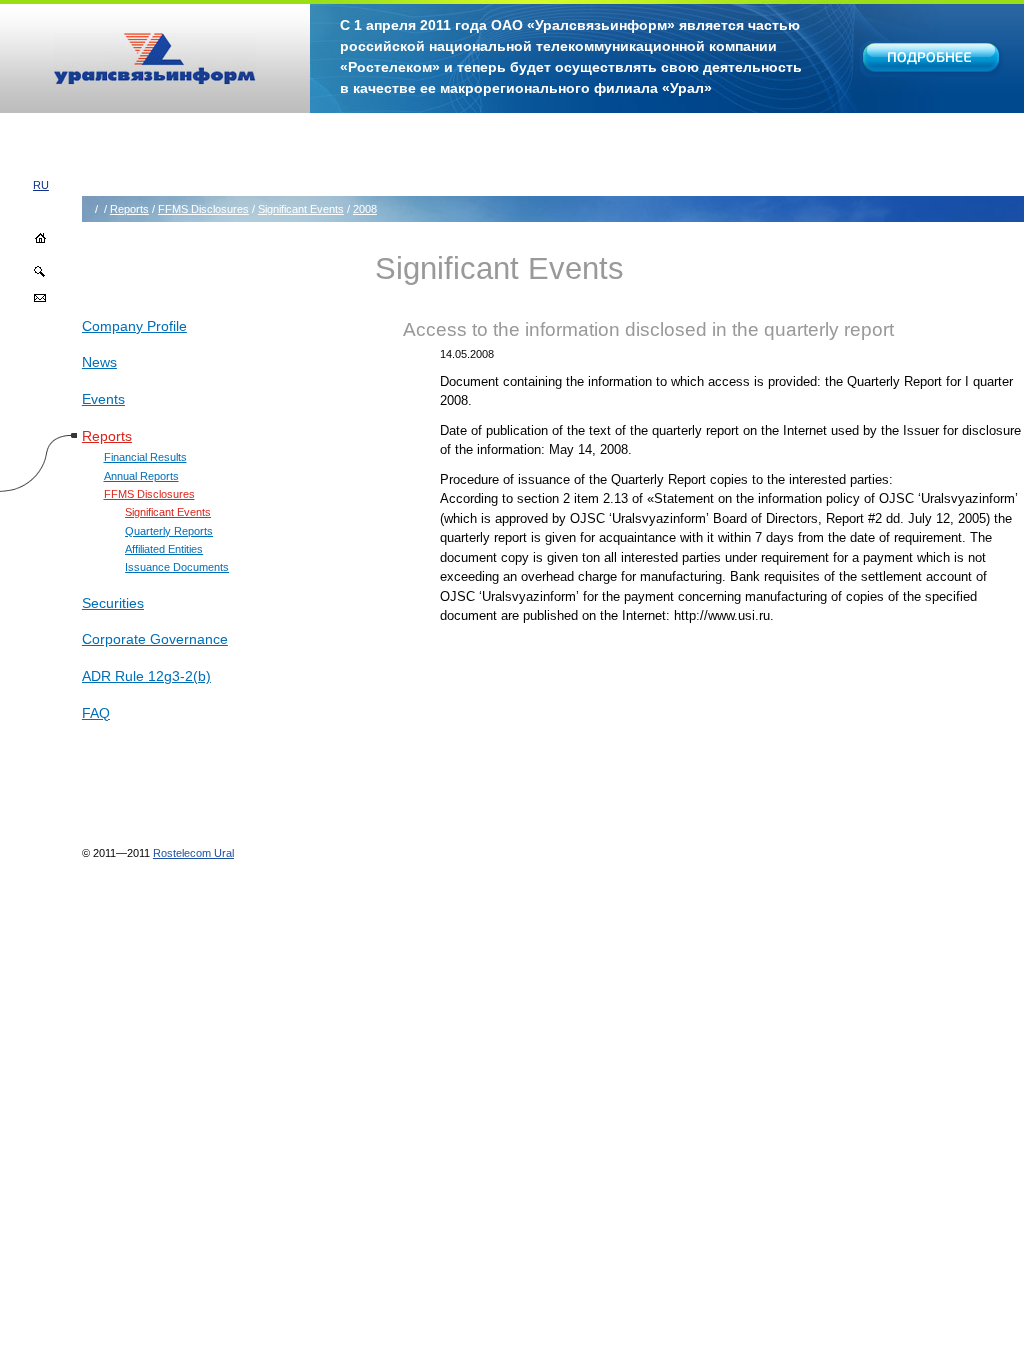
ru (41, 185)
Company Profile (134, 326)
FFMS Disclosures (203, 209)
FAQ (96, 713)
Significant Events (301, 209)
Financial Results (145, 457)
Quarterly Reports (169, 531)
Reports (129, 209)
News (99, 362)
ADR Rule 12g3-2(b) (146, 676)
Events (103, 399)
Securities (113, 603)
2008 (365, 209)
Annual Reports (141, 476)
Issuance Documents (177, 567)
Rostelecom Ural (193, 853)
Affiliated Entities (164, 549)
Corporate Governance (155, 639)
